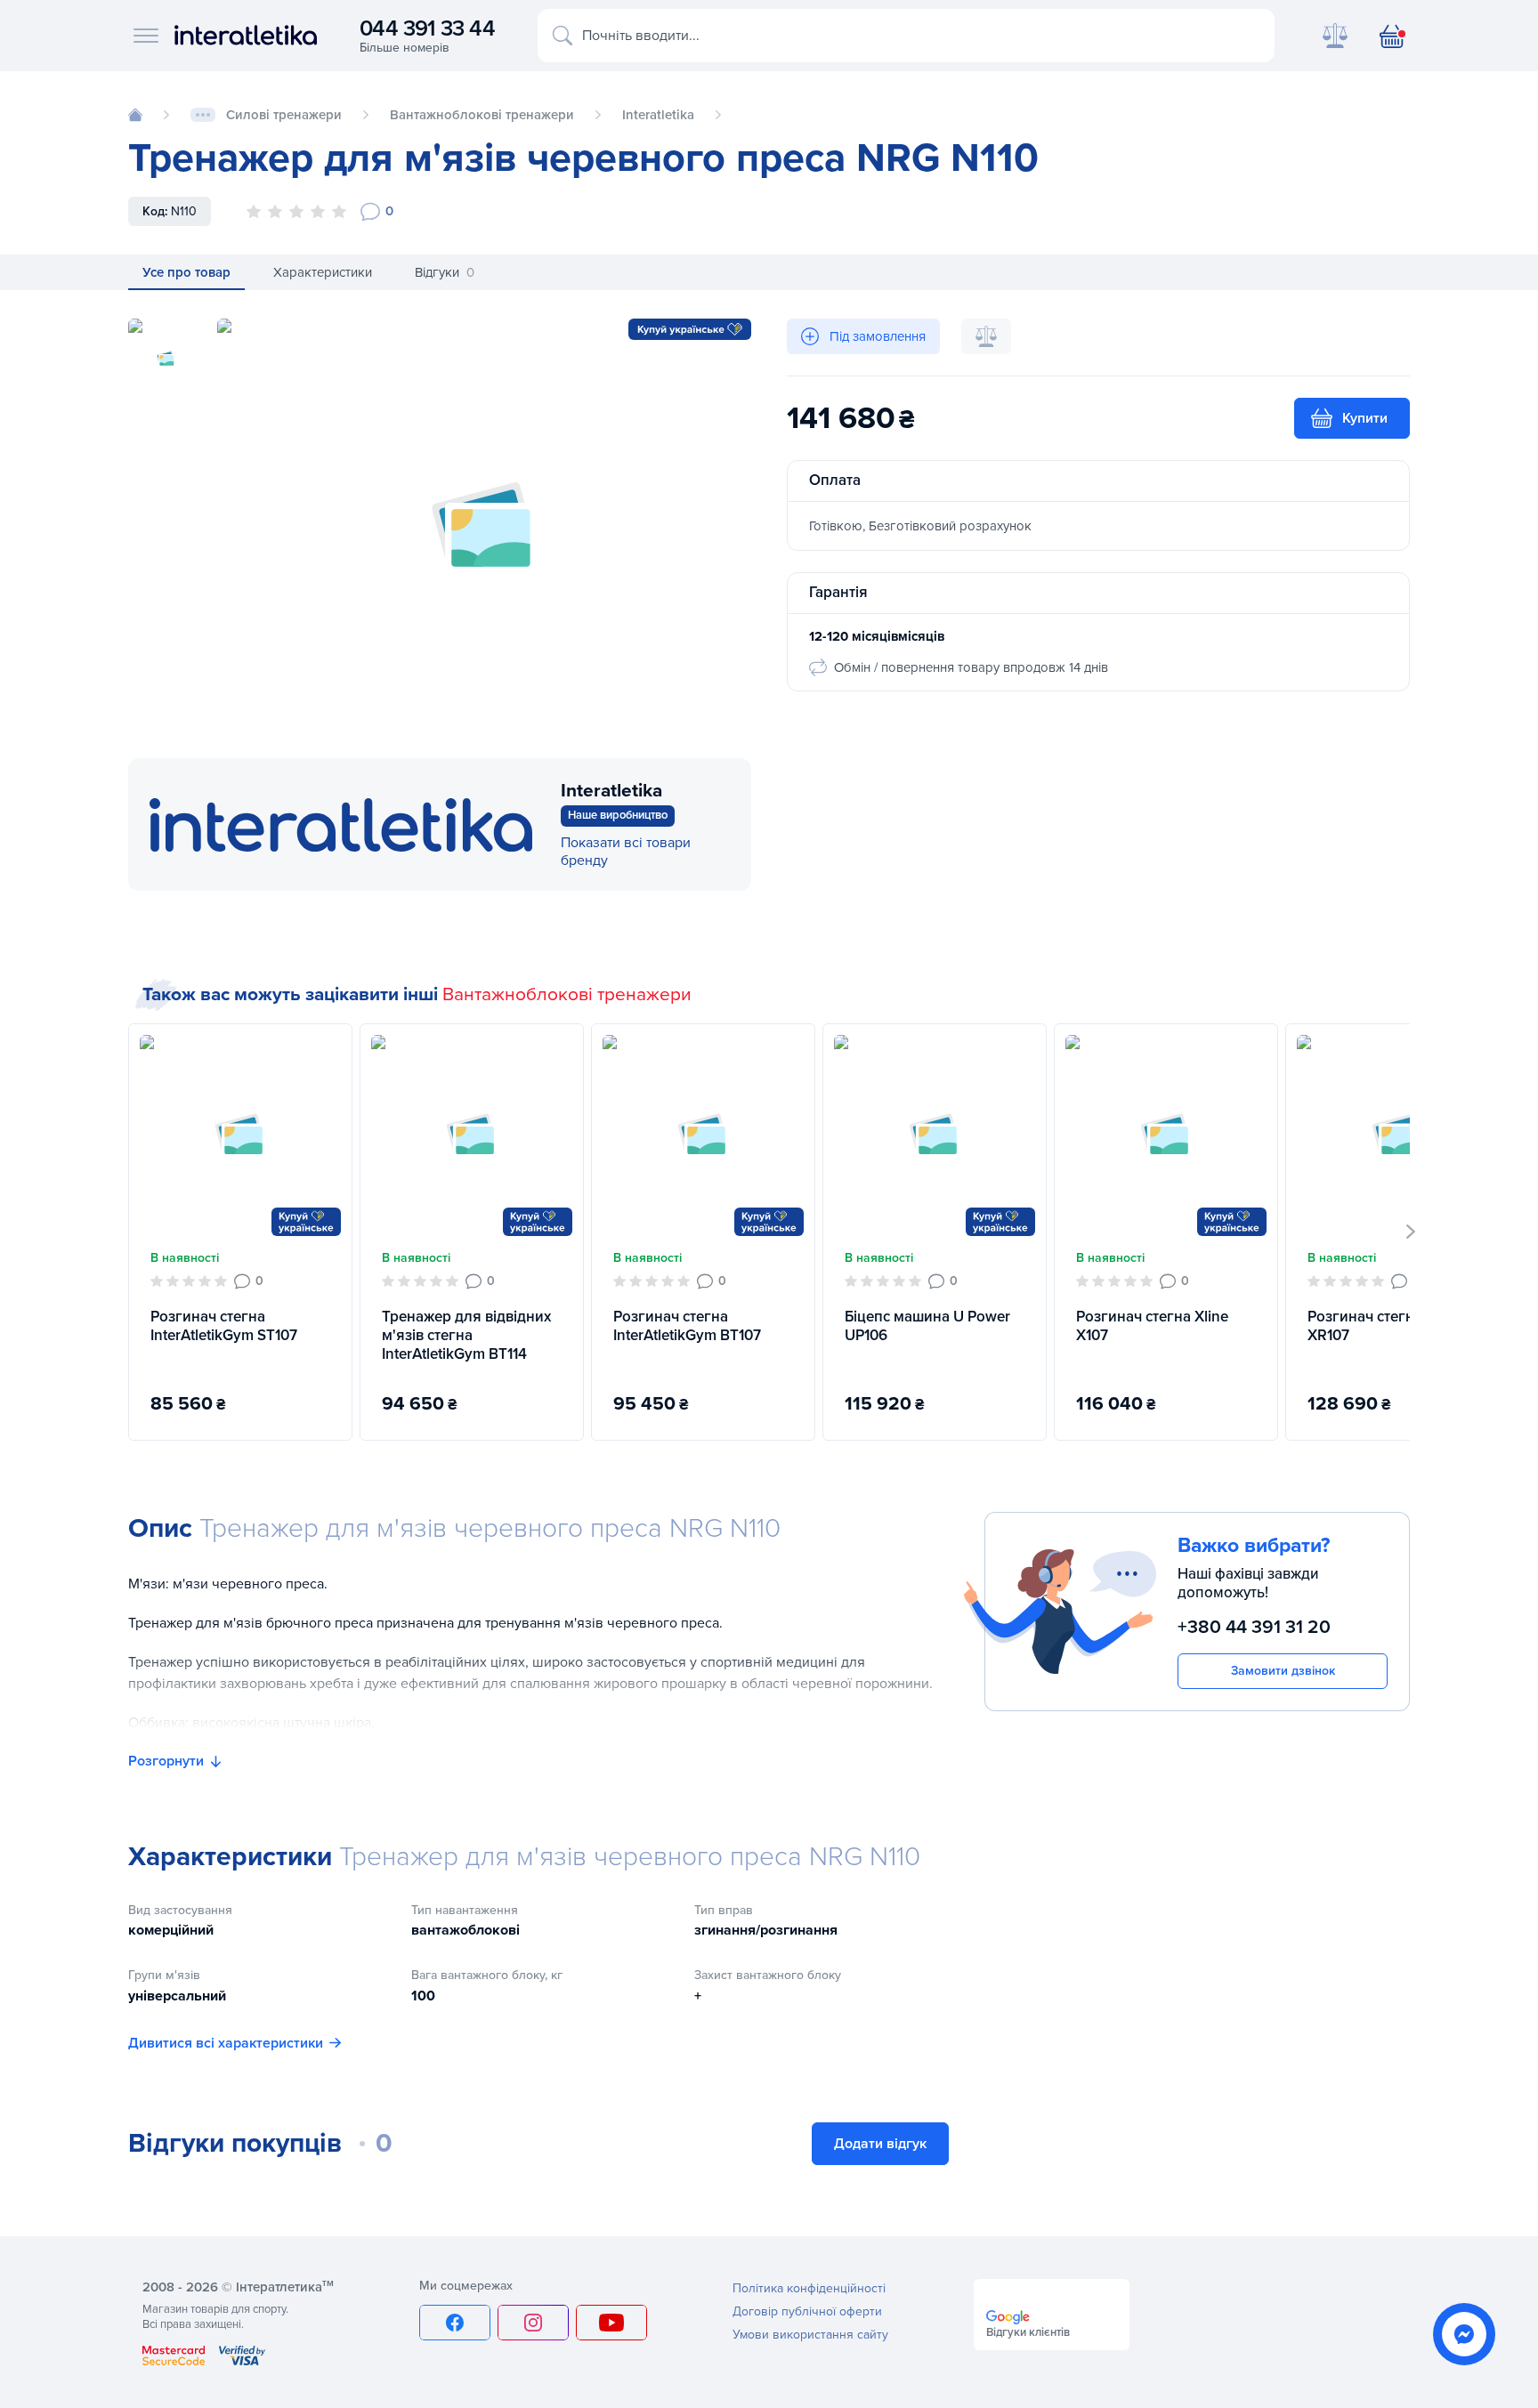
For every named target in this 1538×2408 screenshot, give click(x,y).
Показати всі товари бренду (626, 852)
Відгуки (445, 272)
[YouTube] (611, 2323)
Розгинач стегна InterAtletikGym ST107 (224, 1326)
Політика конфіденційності (809, 2288)
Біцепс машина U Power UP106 (927, 1326)
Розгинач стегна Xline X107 (1152, 1326)
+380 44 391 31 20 (1254, 1627)
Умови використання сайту (810, 2335)
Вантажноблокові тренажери (567, 994)
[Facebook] (455, 2323)
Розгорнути (166, 1761)
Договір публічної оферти (807, 2311)
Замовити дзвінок (1283, 1671)
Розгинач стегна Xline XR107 (1384, 1326)
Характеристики (323, 272)
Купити (1365, 418)
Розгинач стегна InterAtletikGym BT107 (687, 1326)
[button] (1411, 1232)
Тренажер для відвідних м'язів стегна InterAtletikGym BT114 (466, 1336)
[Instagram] (533, 2323)
